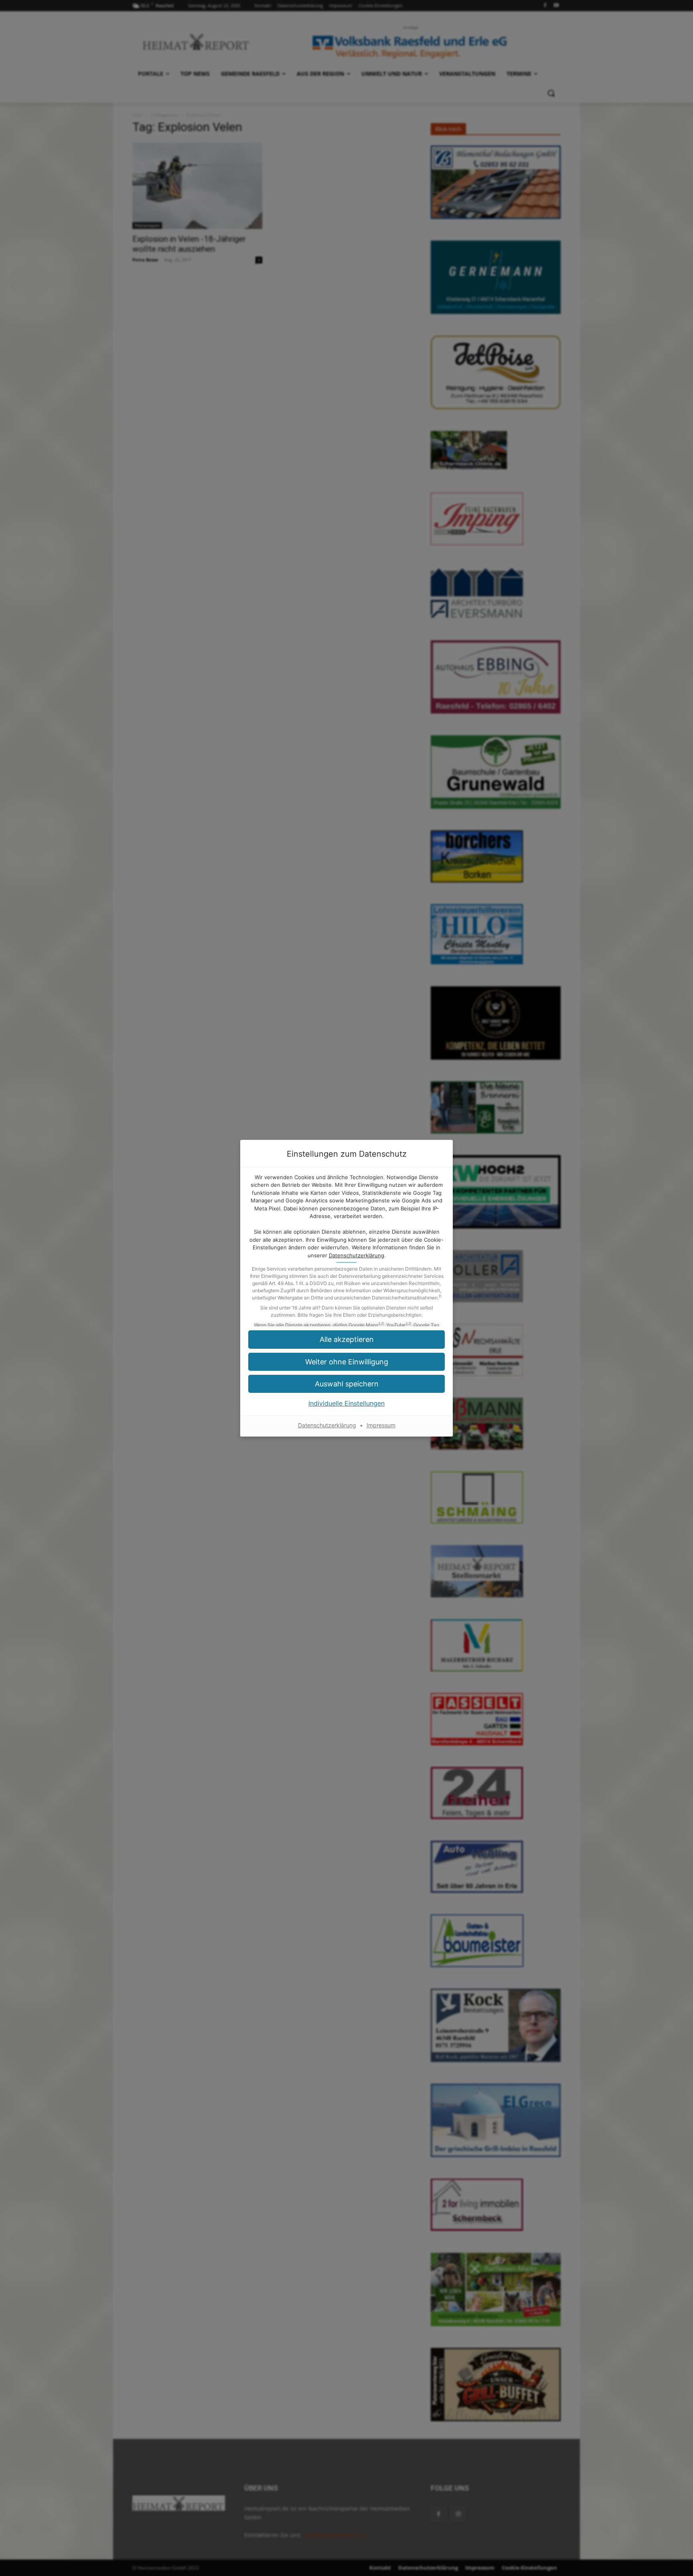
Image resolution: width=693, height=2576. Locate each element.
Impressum (381, 1425)
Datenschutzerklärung (357, 1255)
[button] (346, 1339)
